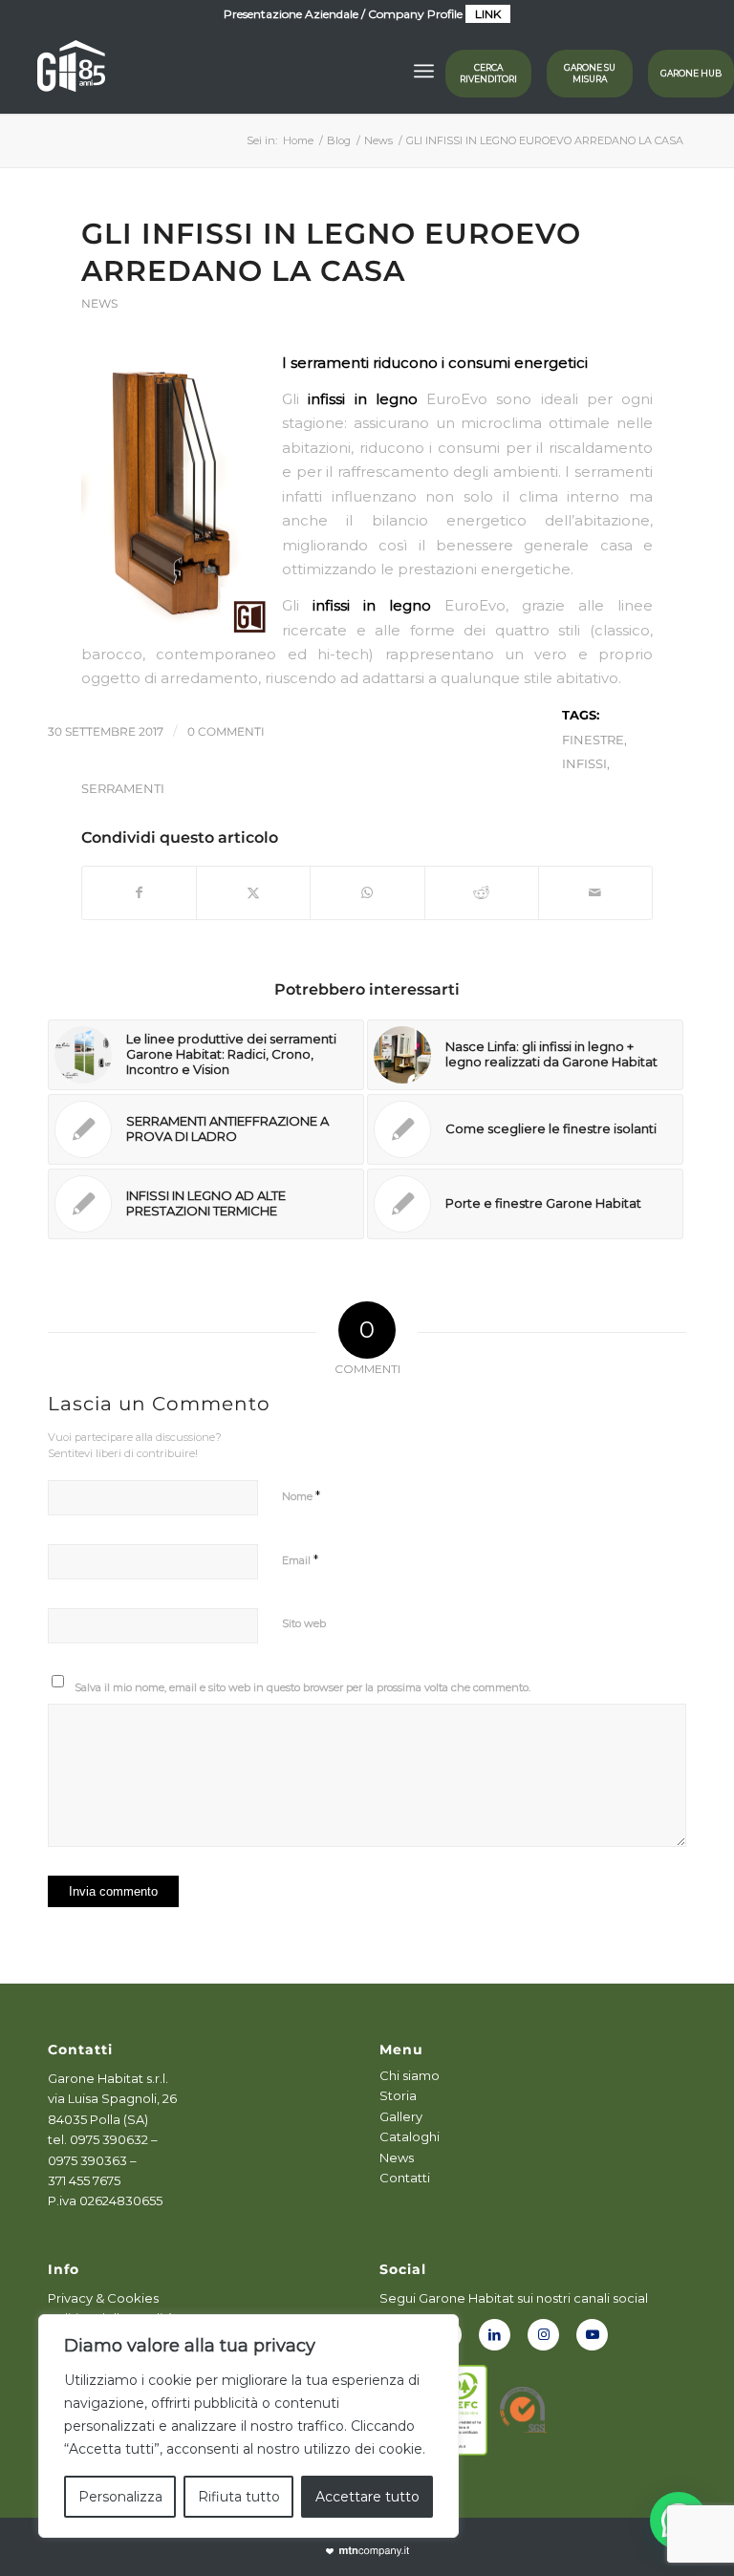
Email (300, 1559)
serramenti (123, 788)
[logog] (71, 71)
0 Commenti (226, 731)
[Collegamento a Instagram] (543, 2335)
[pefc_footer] (464, 2410)
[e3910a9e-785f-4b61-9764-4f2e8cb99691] (524, 2410)
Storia (398, 2095)
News (99, 303)
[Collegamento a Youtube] (592, 2335)
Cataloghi (410, 2136)
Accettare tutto (367, 2497)
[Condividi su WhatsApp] (367, 893)
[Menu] (424, 71)
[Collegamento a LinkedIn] (495, 2335)
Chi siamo (410, 2075)
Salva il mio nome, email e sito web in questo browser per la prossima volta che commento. (302, 1687)
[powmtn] (367, 2552)
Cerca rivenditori (488, 73)
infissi (584, 763)
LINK (488, 14)
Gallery (401, 2116)
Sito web (304, 1623)
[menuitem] (424, 71)
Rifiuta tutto (239, 2497)
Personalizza (120, 2497)
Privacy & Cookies (103, 2298)
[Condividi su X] (253, 893)
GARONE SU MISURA (590, 73)
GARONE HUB (691, 73)
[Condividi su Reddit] (482, 893)
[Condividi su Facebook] (139, 893)
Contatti (405, 2178)
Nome (301, 1495)
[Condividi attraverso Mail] (595, 893)
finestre (593, 740)
